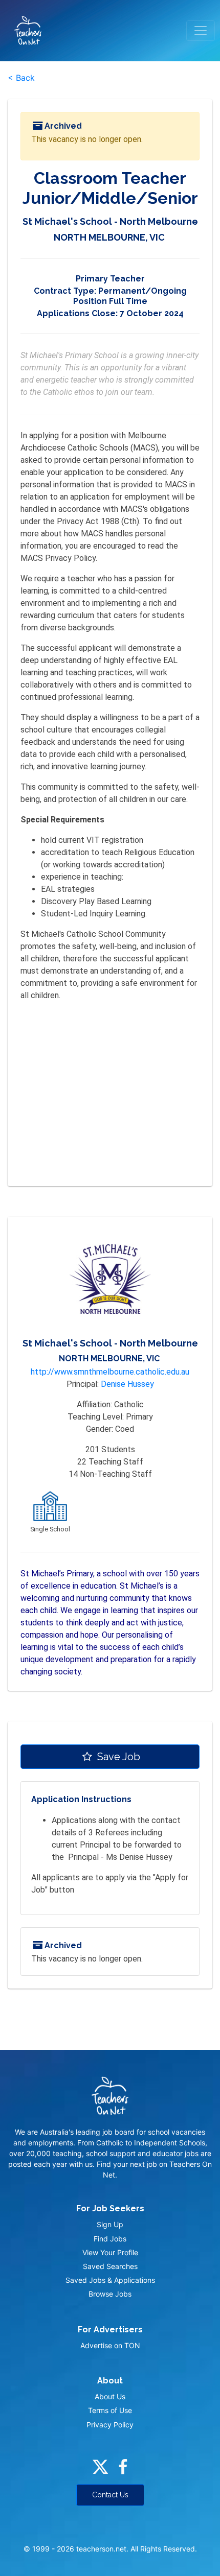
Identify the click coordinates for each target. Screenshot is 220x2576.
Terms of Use (110, 2410)
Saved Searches (110, 2266)
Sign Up (110, 2224)
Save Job (117, 1757)
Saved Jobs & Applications (110, 2280)
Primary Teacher (110, 279)
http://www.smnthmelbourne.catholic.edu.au (110, 1372)
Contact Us (110, 2495)
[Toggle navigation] (201, 31)
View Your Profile (110, 2252)
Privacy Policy (110, 2425)
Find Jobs (110, 2239)
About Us (110, 2396)
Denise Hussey (127, 1384)
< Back (21, 78)
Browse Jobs (110, 2294)
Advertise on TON (110, 2345)
